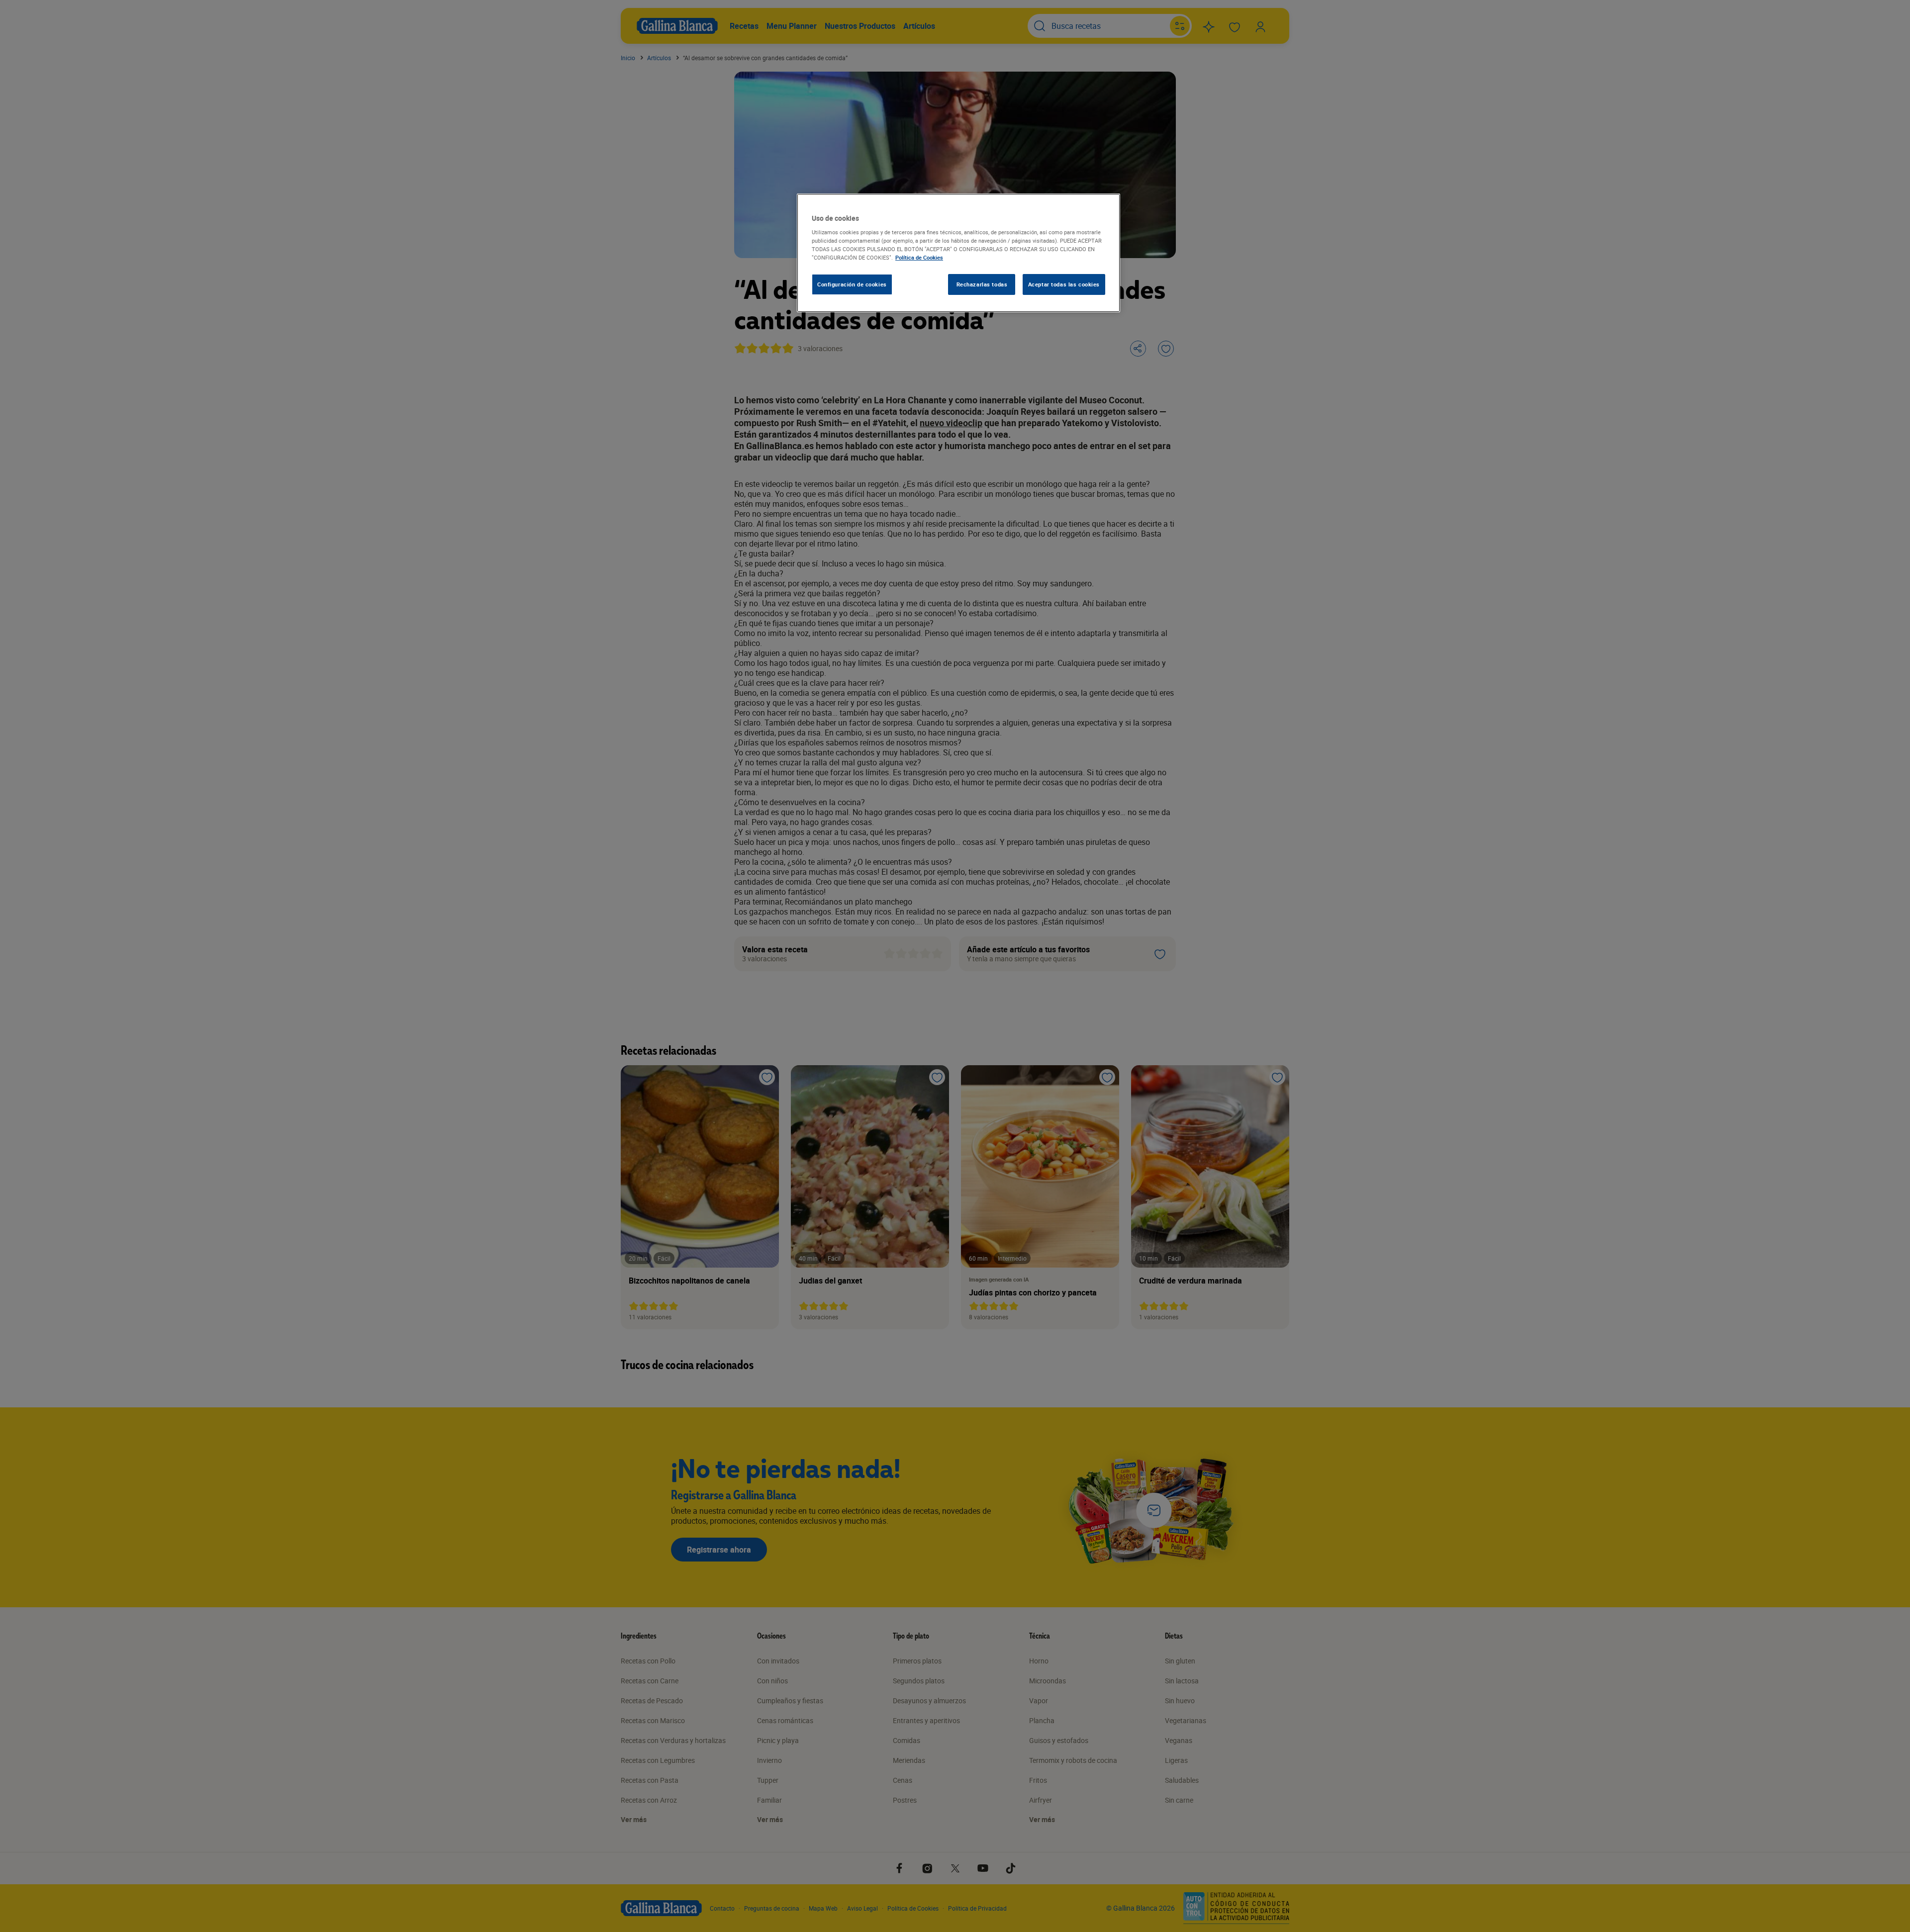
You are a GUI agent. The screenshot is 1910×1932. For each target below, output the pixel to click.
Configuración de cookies (852, 284)
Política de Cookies (919, 257)
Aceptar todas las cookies (1064, 284)
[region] (958, 253)
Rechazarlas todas (982, 284)
